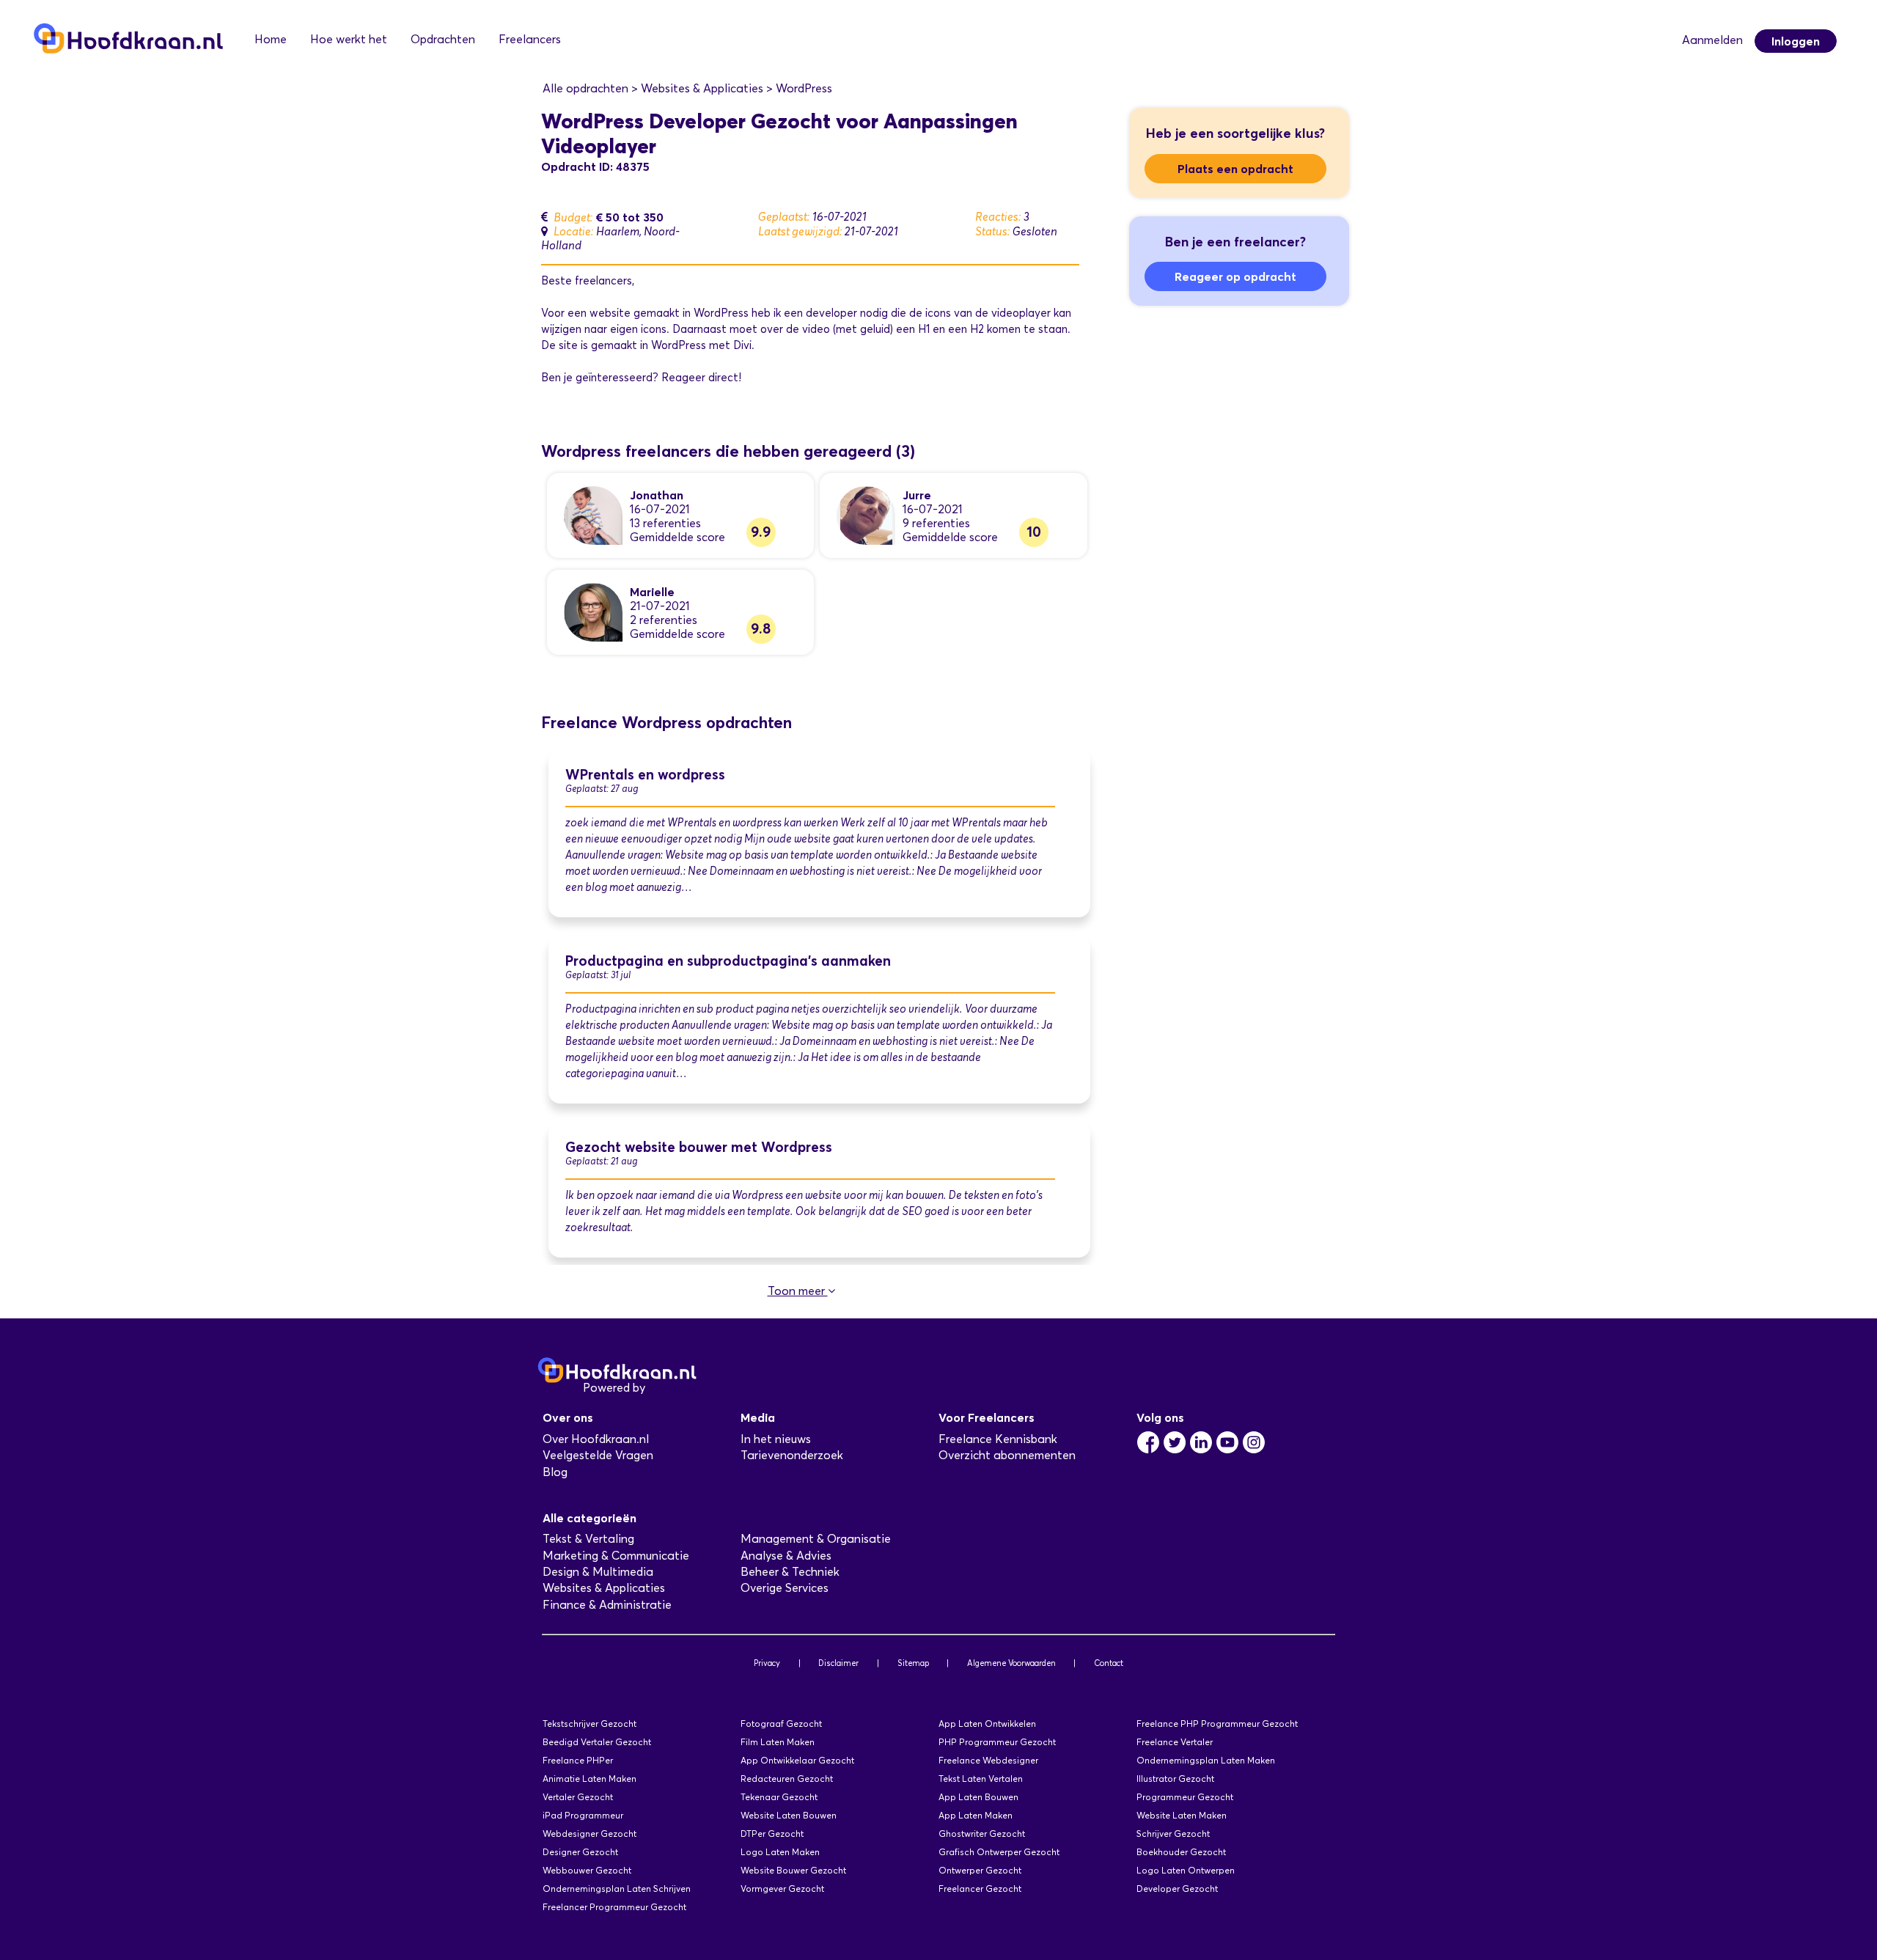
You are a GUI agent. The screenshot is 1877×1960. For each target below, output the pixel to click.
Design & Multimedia (598, 1572)
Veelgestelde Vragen (598, 1455)
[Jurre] (866, 514)
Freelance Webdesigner (988, 1760)
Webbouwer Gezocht (587, 1870)
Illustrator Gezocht (1175, 1779)
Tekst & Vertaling (588, 1539)
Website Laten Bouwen (789, 1815)
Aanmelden (1712, 40)
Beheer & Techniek (790, 1572)
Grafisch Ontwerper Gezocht (999, 1852)
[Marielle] (593, 611)
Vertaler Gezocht (578, 1797)
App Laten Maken (976, 1815)
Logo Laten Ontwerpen (1186, 1870)
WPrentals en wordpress (645, 775)
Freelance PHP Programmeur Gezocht (1217, 1724)
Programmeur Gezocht (1185, 1797)
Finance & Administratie (607, 1605)
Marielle (652, 592)
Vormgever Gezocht (782, 1889)
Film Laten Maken (778, 1742)
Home (271, 39)
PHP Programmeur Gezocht (997, 1742)
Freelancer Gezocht (980, 1889)
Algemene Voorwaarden (1011, 1663)
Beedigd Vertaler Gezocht (597, 1742)
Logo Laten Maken (780, 1852)
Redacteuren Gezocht (787, 1779)
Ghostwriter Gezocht (982, 1834)
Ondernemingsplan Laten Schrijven (617, 1889)
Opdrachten (443, 39)
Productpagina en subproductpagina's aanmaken (728, 961)
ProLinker (673, 1388)
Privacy (767, 1663)
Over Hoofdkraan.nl (596, 1439)
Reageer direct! (701, 378)
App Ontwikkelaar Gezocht (797, 1760)
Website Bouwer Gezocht (793, 1870)
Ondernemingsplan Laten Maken (1206, 1760)
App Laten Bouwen (978, 1797)
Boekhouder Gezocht (1181, 1852)
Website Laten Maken (1182, 1815)
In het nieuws (776, 1439)
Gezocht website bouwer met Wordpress (699, 1147)
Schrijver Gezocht (1173, 1834)
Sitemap (913, 1663)
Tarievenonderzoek (792, 1455)
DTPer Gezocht (772, 1834)
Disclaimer (838, 1663)
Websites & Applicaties (604, 1588)
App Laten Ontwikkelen (987, 1724)
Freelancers (530, 39)
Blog (555, 1472)
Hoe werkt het (349, 39)
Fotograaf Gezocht (781, 1724)
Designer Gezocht (580, 1852)
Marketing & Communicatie (616, 1556)
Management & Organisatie (816, 1539)
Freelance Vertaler (1175, 1742)
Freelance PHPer (578, 1760)
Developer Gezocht (1177, 1889)
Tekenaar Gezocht (779, 1797)
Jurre (917, 495)
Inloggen (1796, 41)
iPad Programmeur (583, 1815)
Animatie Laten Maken (589, 1779)
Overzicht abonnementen (1007, 1455)
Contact (1109, 1663)
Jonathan (657, 495)
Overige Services (785, 1588)
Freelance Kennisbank (998, 1439)
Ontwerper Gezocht (980, 1870)
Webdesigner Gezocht (589, 1834)
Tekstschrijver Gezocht (589, 1724)
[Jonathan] (593, 514)
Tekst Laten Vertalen (981, 1779)
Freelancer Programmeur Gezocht (614, 1907)
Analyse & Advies (786, 1556)
